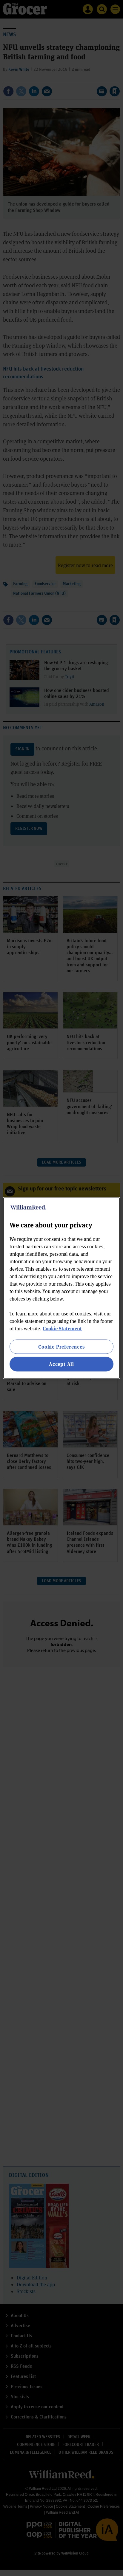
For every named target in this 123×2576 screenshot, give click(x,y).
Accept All (61, 1364)
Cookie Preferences (61, 1347)
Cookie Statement (62, 1328)
